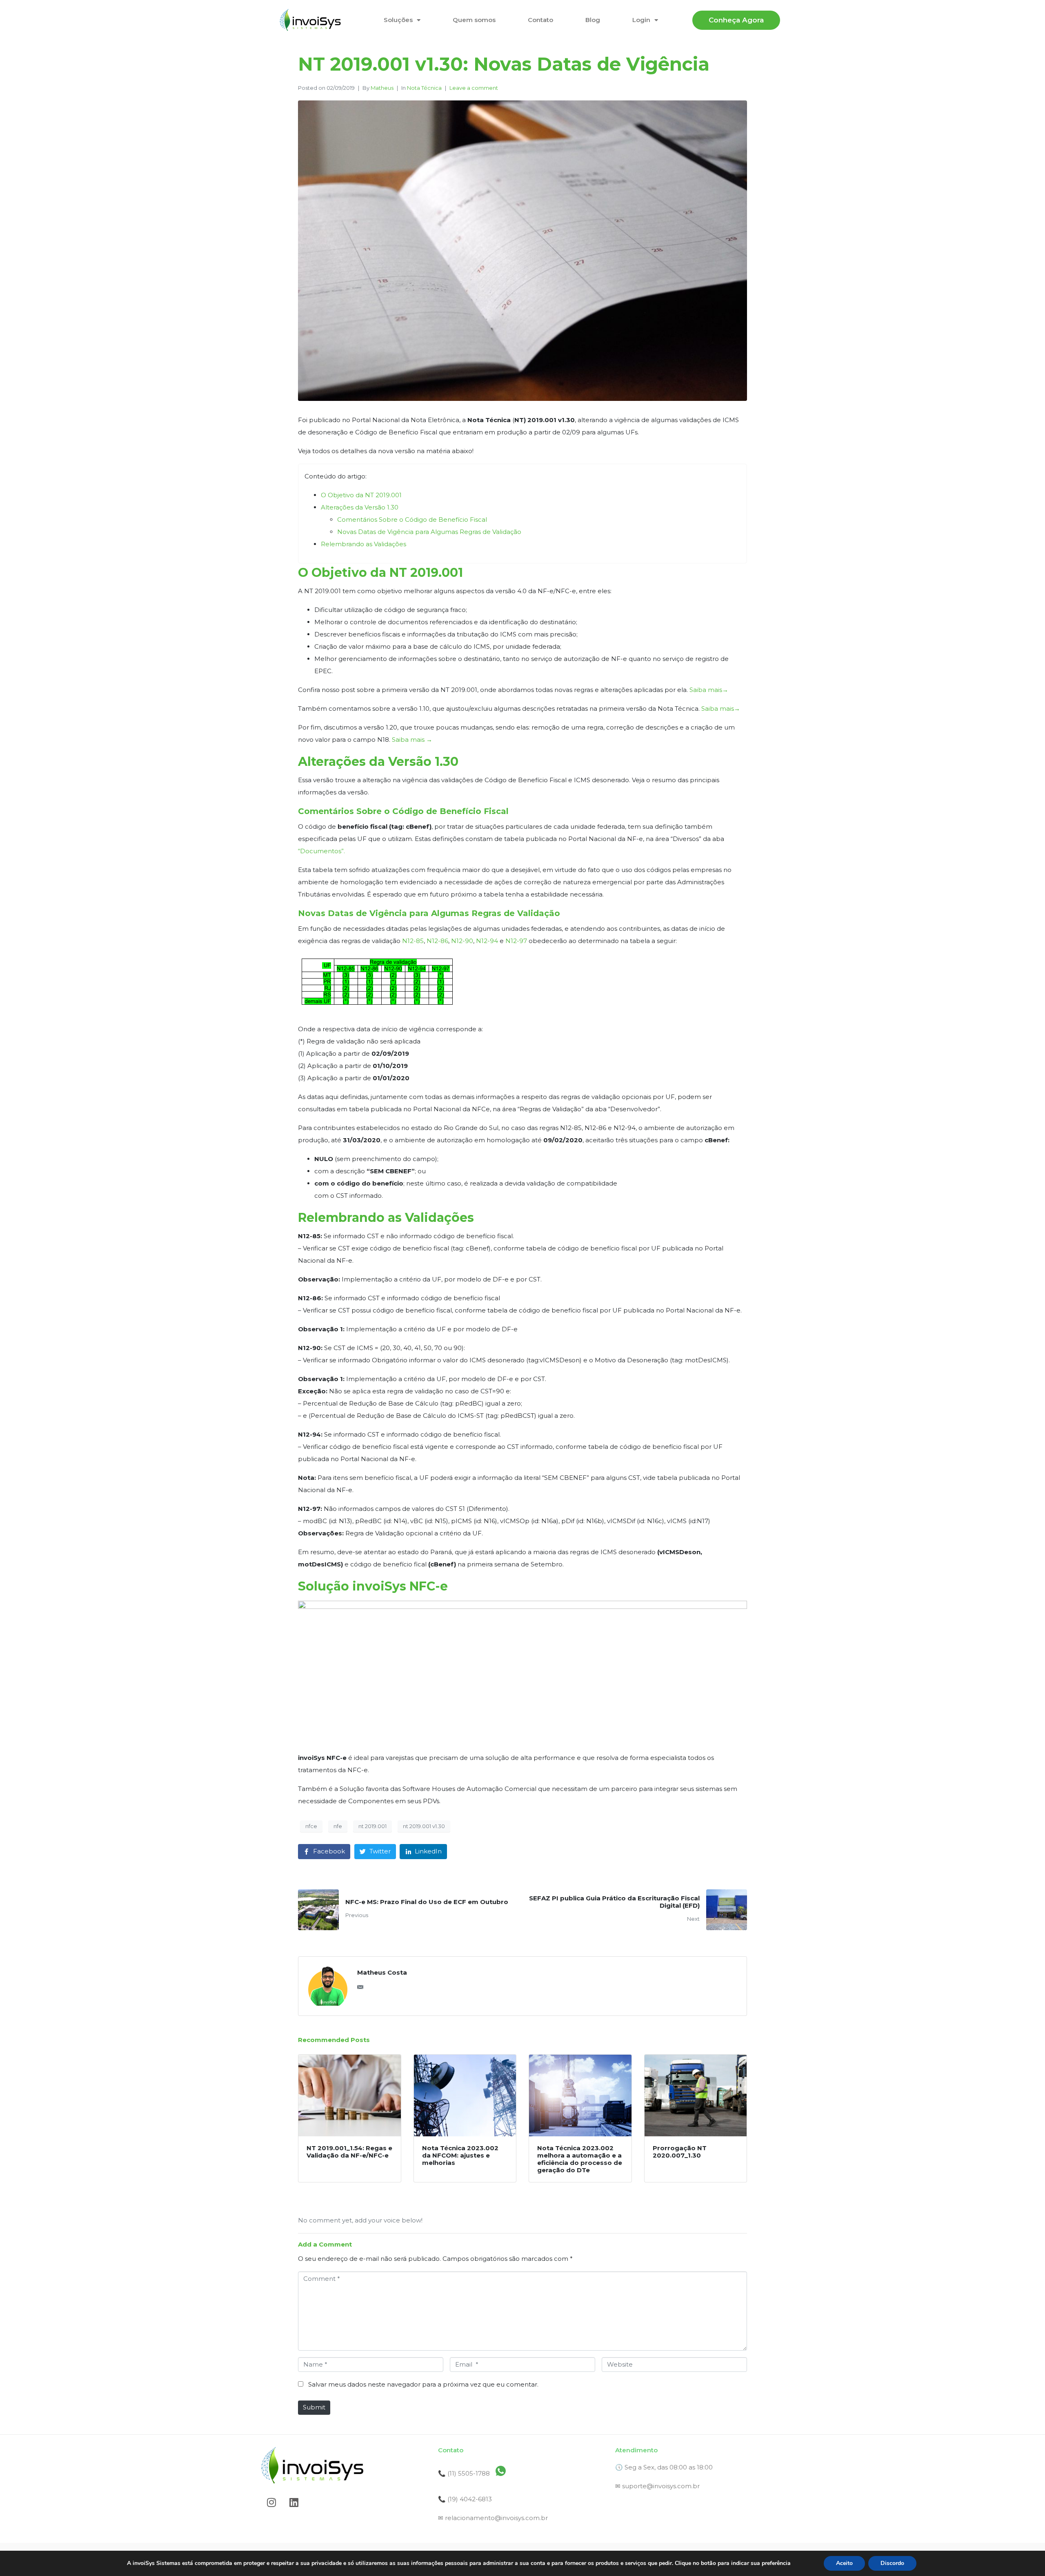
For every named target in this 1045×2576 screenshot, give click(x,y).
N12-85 (413, 941)
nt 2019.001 (372, 1826)
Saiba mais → (412, 740)
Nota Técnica (424, 88)
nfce (311, 1826)
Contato (540, 20)
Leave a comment (474, 88)
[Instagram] (271, 2502)
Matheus (382, 88)
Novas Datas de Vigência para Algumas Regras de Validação (429, 532)
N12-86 (437, 941)
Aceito (844, 2563)
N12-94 (487, 941)
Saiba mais (706, 690)
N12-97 (516, 941)
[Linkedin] (294, 2502)
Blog (593, 20)
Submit (314, 2407)
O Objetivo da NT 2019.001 (361, 495)
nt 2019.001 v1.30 (424, 1826)
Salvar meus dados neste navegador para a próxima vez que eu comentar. (423, 2384)
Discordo (892, 2563)
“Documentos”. (321, 851)
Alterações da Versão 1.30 (360, 507)
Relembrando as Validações (364, 544)
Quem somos (474, 20)
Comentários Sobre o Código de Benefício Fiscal (412, 519)
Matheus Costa (382, 1972)
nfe (338, 1826)
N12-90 (462, 941)
